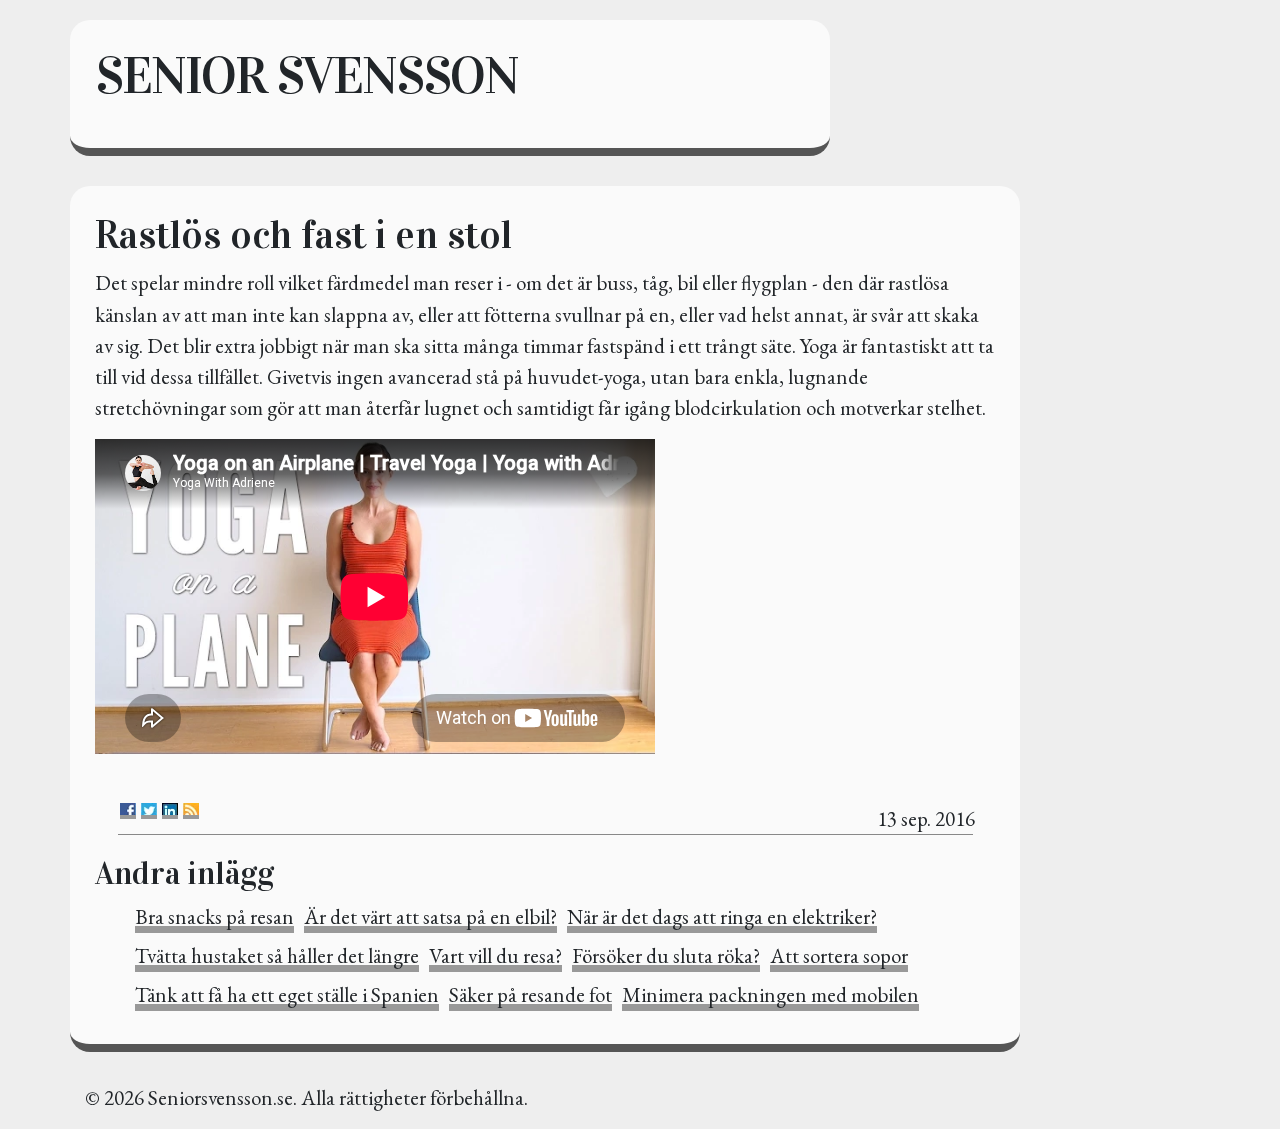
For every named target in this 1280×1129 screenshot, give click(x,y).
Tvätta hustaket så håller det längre (277, 955)
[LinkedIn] (170, 811)
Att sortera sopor (839, 955)
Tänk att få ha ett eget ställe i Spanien (287, 994)
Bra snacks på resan (214, 916)
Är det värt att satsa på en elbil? (430, 916)
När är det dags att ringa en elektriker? (722, 916)
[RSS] (191, 811)
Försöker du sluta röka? (666, 955)
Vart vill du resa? (495, 955)
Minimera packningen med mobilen (770, 994)
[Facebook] (128, 811)
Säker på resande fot (530, 994)
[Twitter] (149, 811)
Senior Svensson (306, 75)
